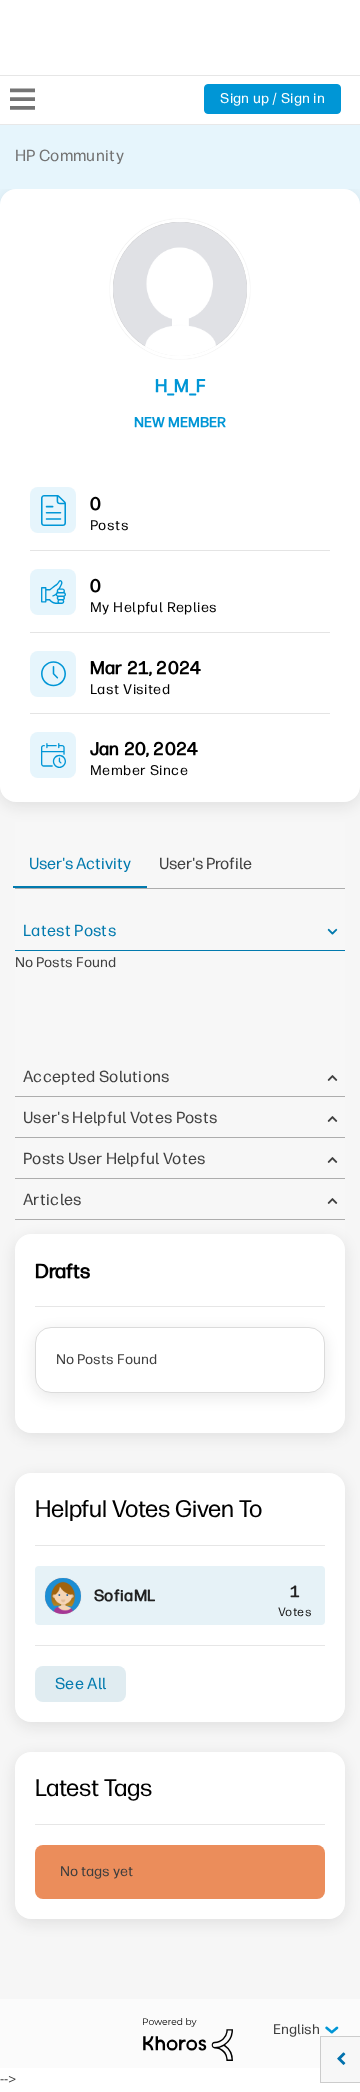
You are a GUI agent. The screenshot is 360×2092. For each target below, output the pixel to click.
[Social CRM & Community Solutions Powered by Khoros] (188, 2038)
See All (80, 1683)
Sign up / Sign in (272, 98)
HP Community (69, 155)
